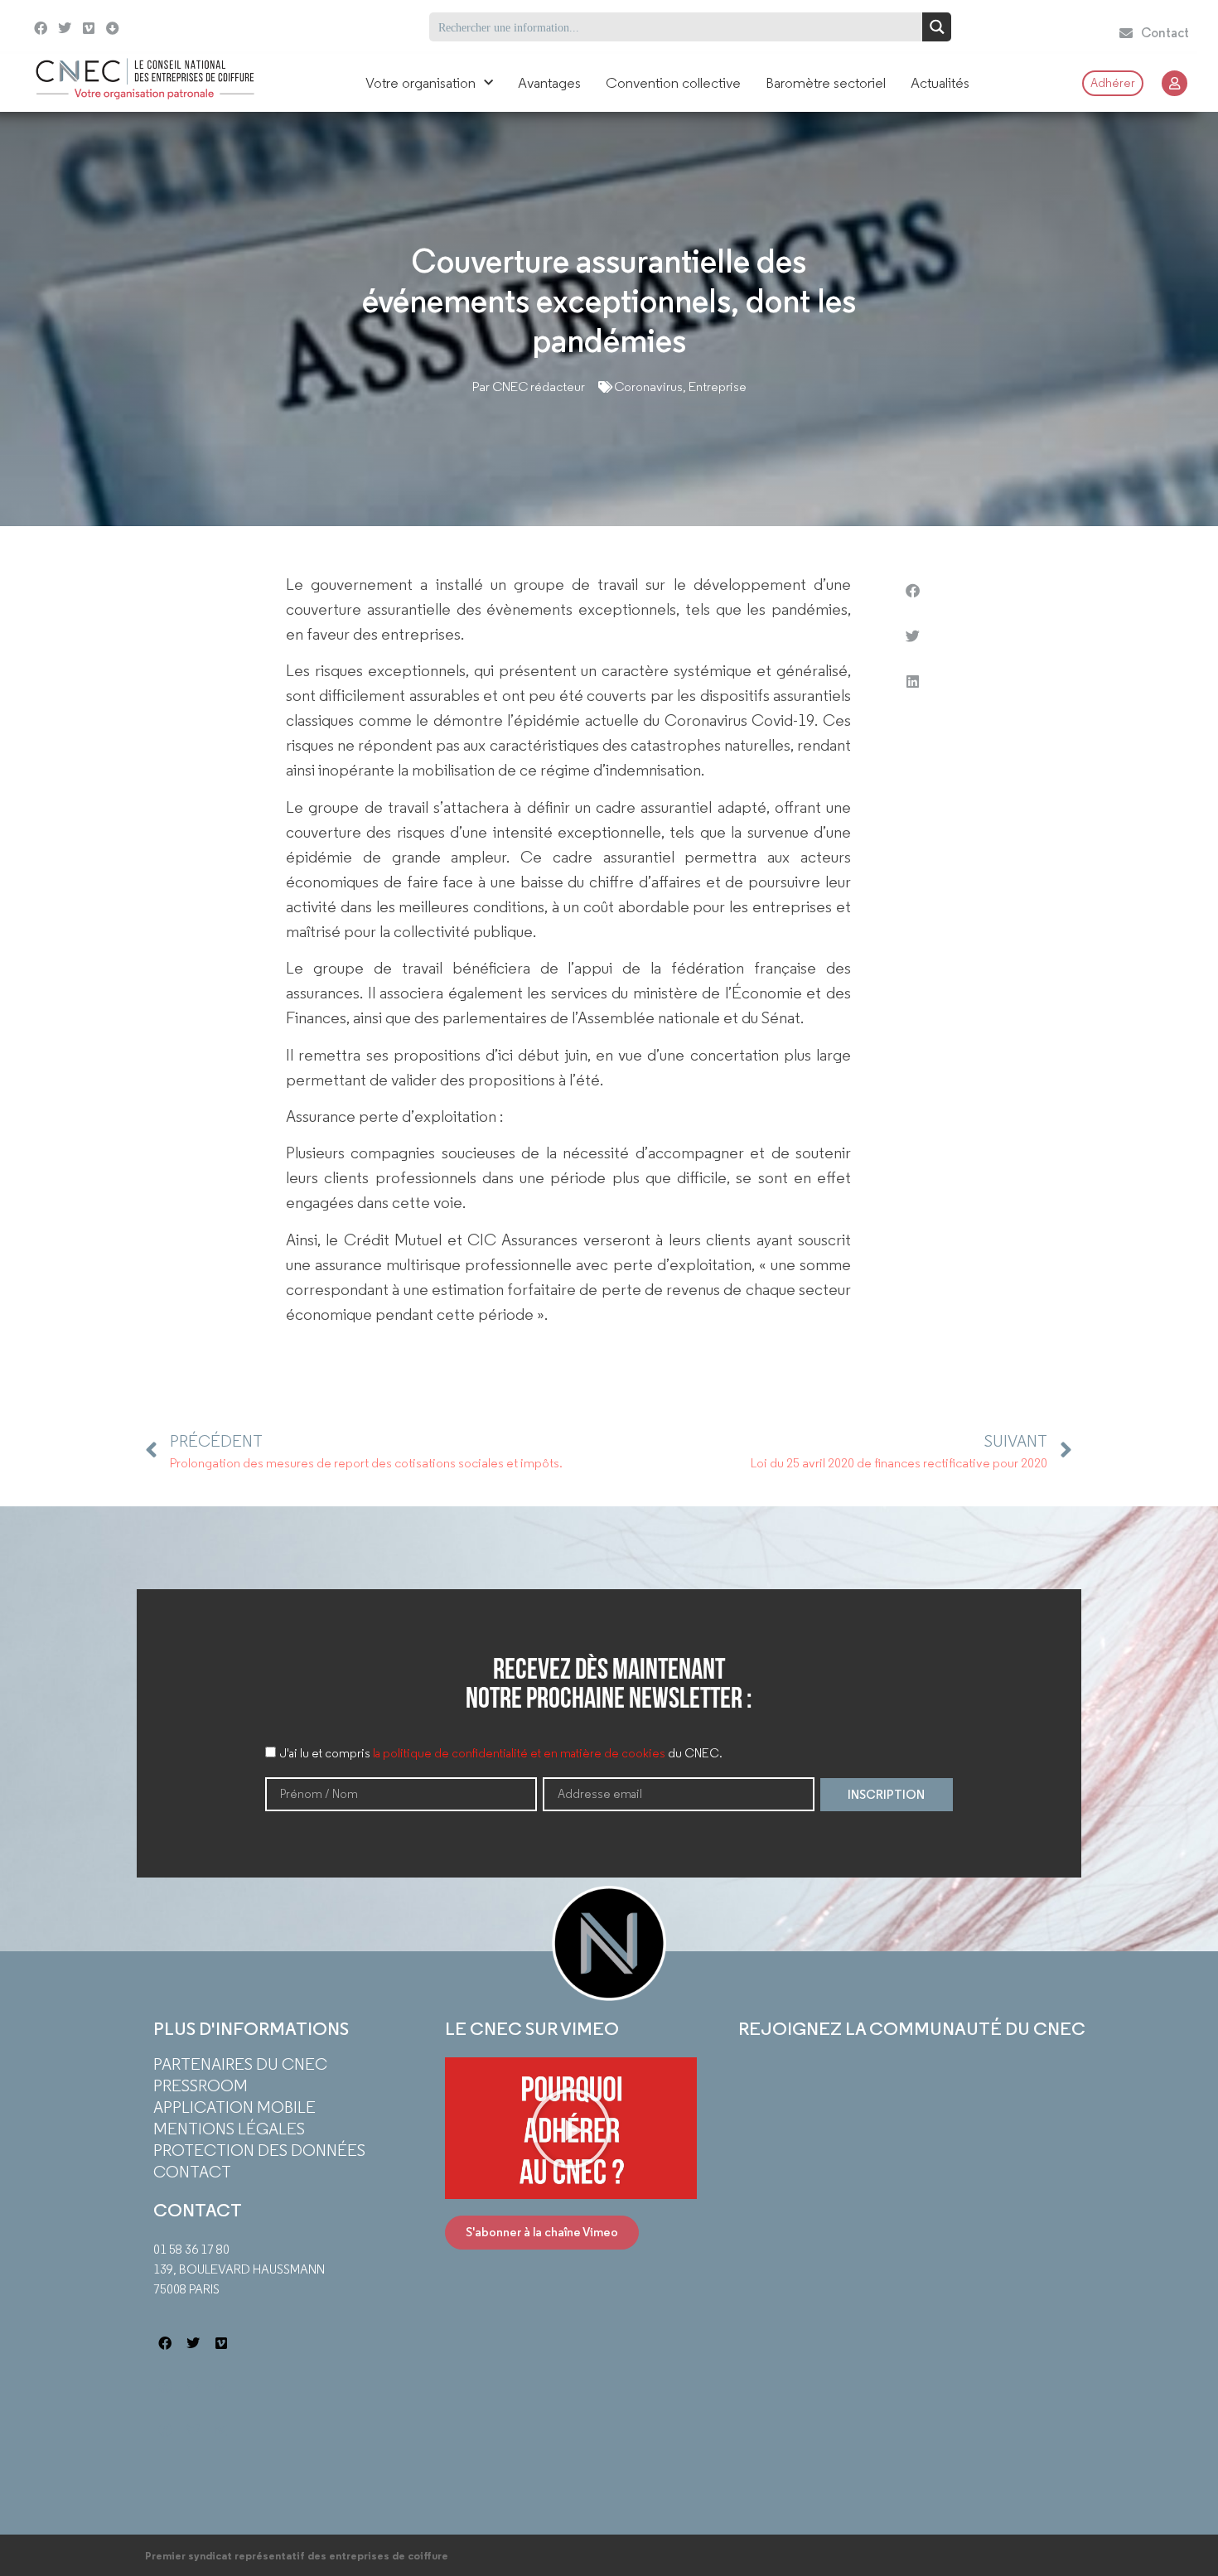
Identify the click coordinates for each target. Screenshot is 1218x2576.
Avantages (549, 83)
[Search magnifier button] (937, 27)
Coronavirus (648, 387)
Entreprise (718, 387)
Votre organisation (420, 83)
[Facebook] (41, 29)
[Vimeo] (89, 29)
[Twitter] (65, 29)
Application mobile (234, 2107)
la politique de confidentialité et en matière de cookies (519, 1753)
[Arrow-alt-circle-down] (146, 27)
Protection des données (259, 2150)
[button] (912, 590)
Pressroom (201, 2085)
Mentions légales (229, 2129)
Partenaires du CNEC (240, 2064)
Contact (192, 2172)
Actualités (940, 83)
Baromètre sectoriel (826, 83)
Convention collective (673, 83)
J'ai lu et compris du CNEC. (501, 1753)
